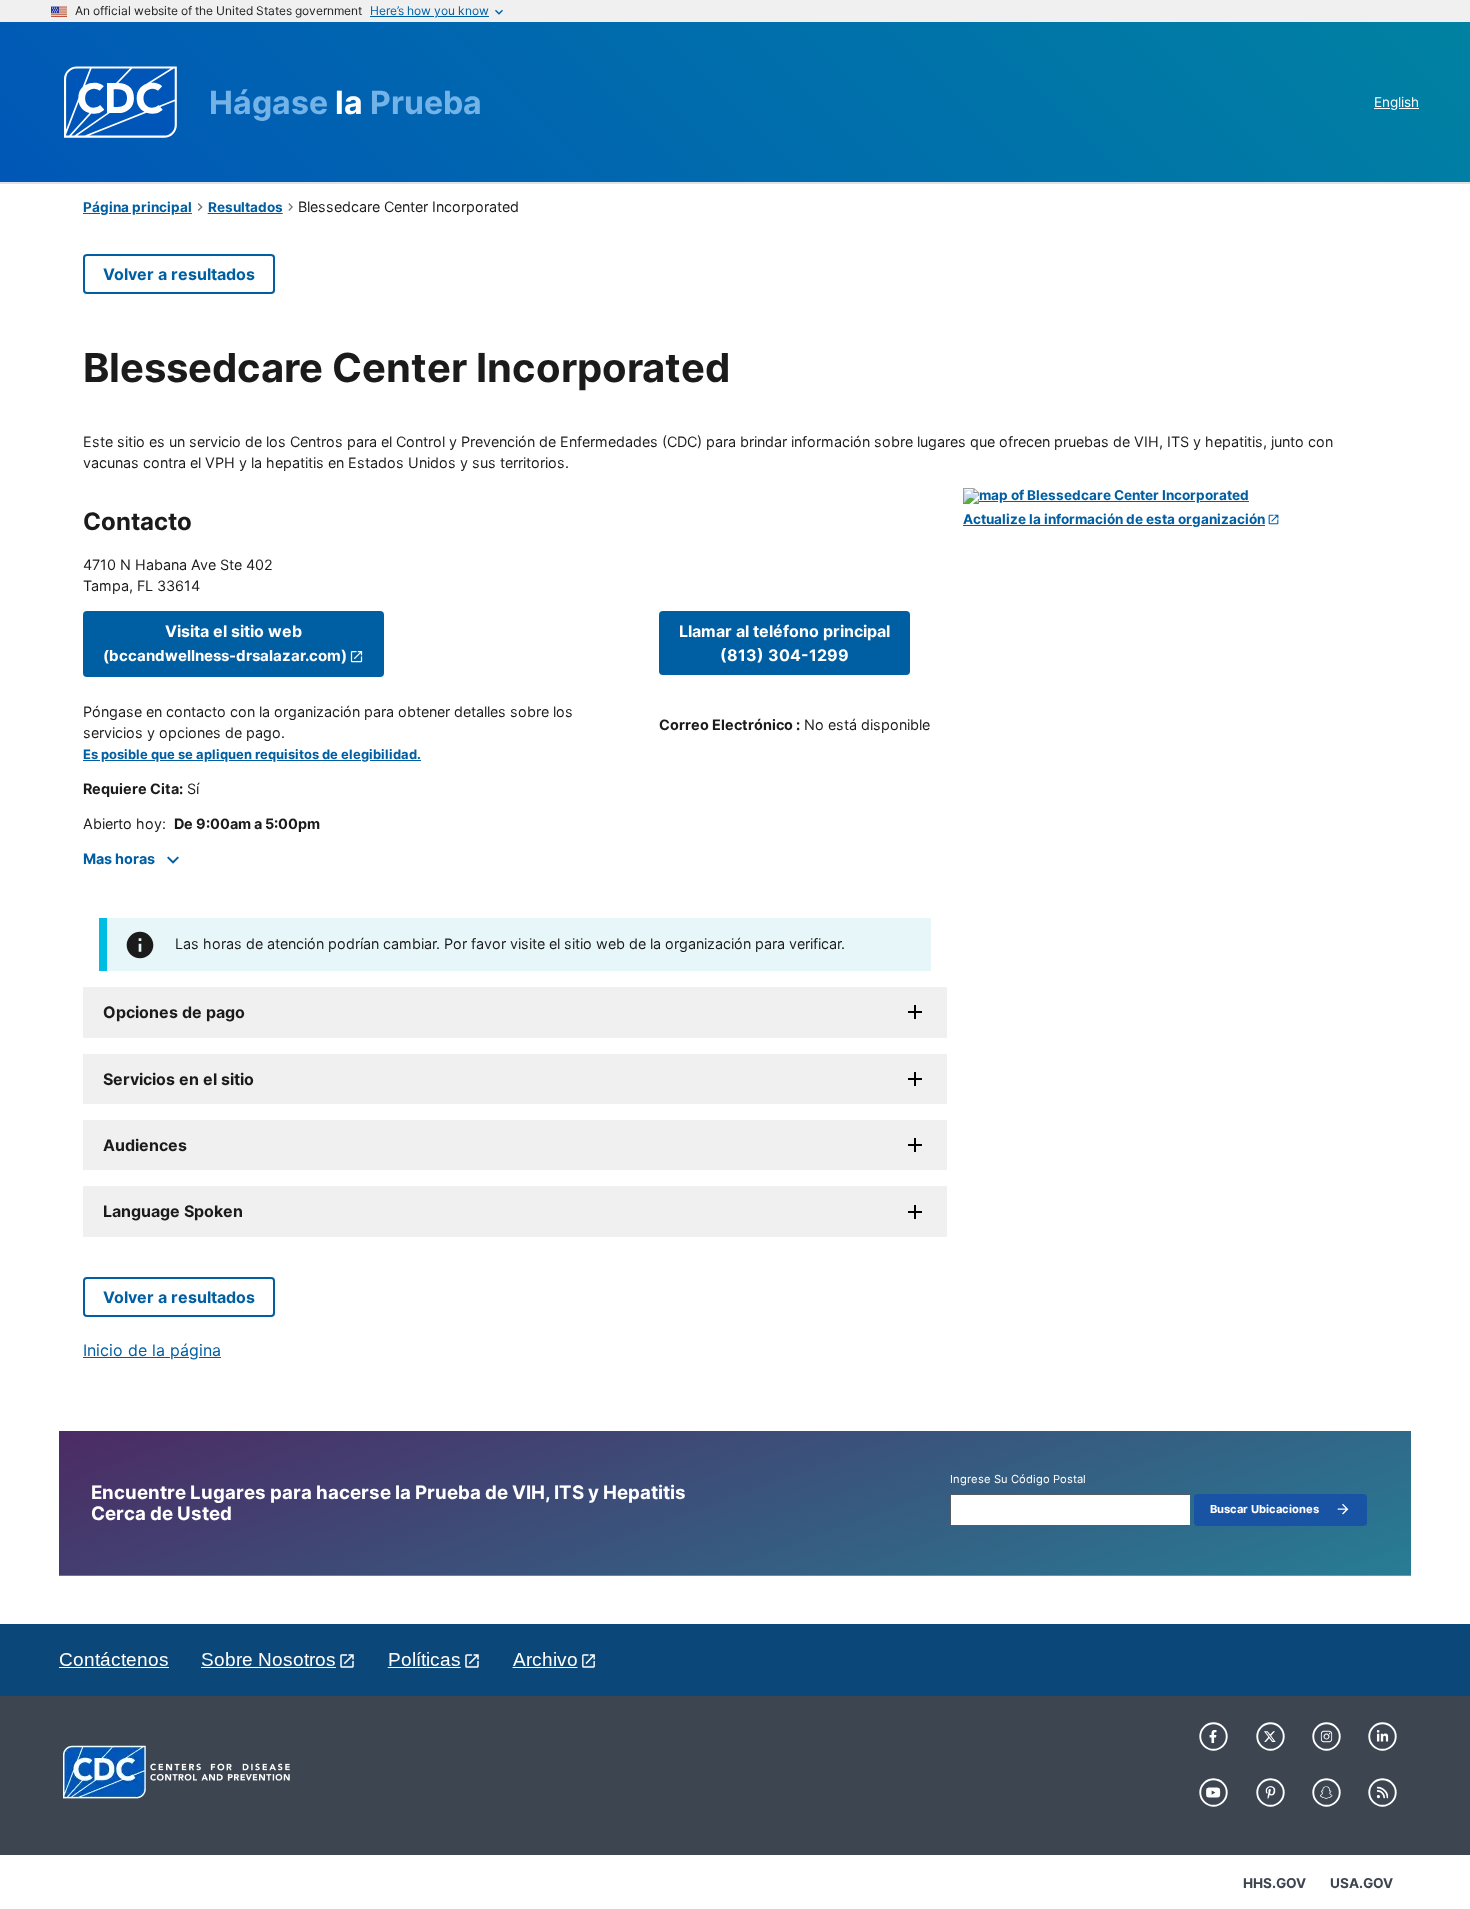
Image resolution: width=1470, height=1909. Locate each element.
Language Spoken (173, 1211)
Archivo (545, 1659)
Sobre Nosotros (268, 1659)
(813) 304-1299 (784, 643)
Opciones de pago (174, 1012)
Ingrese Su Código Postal (1018, 1479)
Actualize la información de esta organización (1114, 519)
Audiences (145, 1145)
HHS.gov (1274, 1883)
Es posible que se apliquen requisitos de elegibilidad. (252, 754)
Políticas (424, 1659)
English (1396, 102)
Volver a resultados (179, 274)
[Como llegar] (1175, 496)
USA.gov (1361, 1883)
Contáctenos (114, 1659)
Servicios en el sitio (178, 1079)
